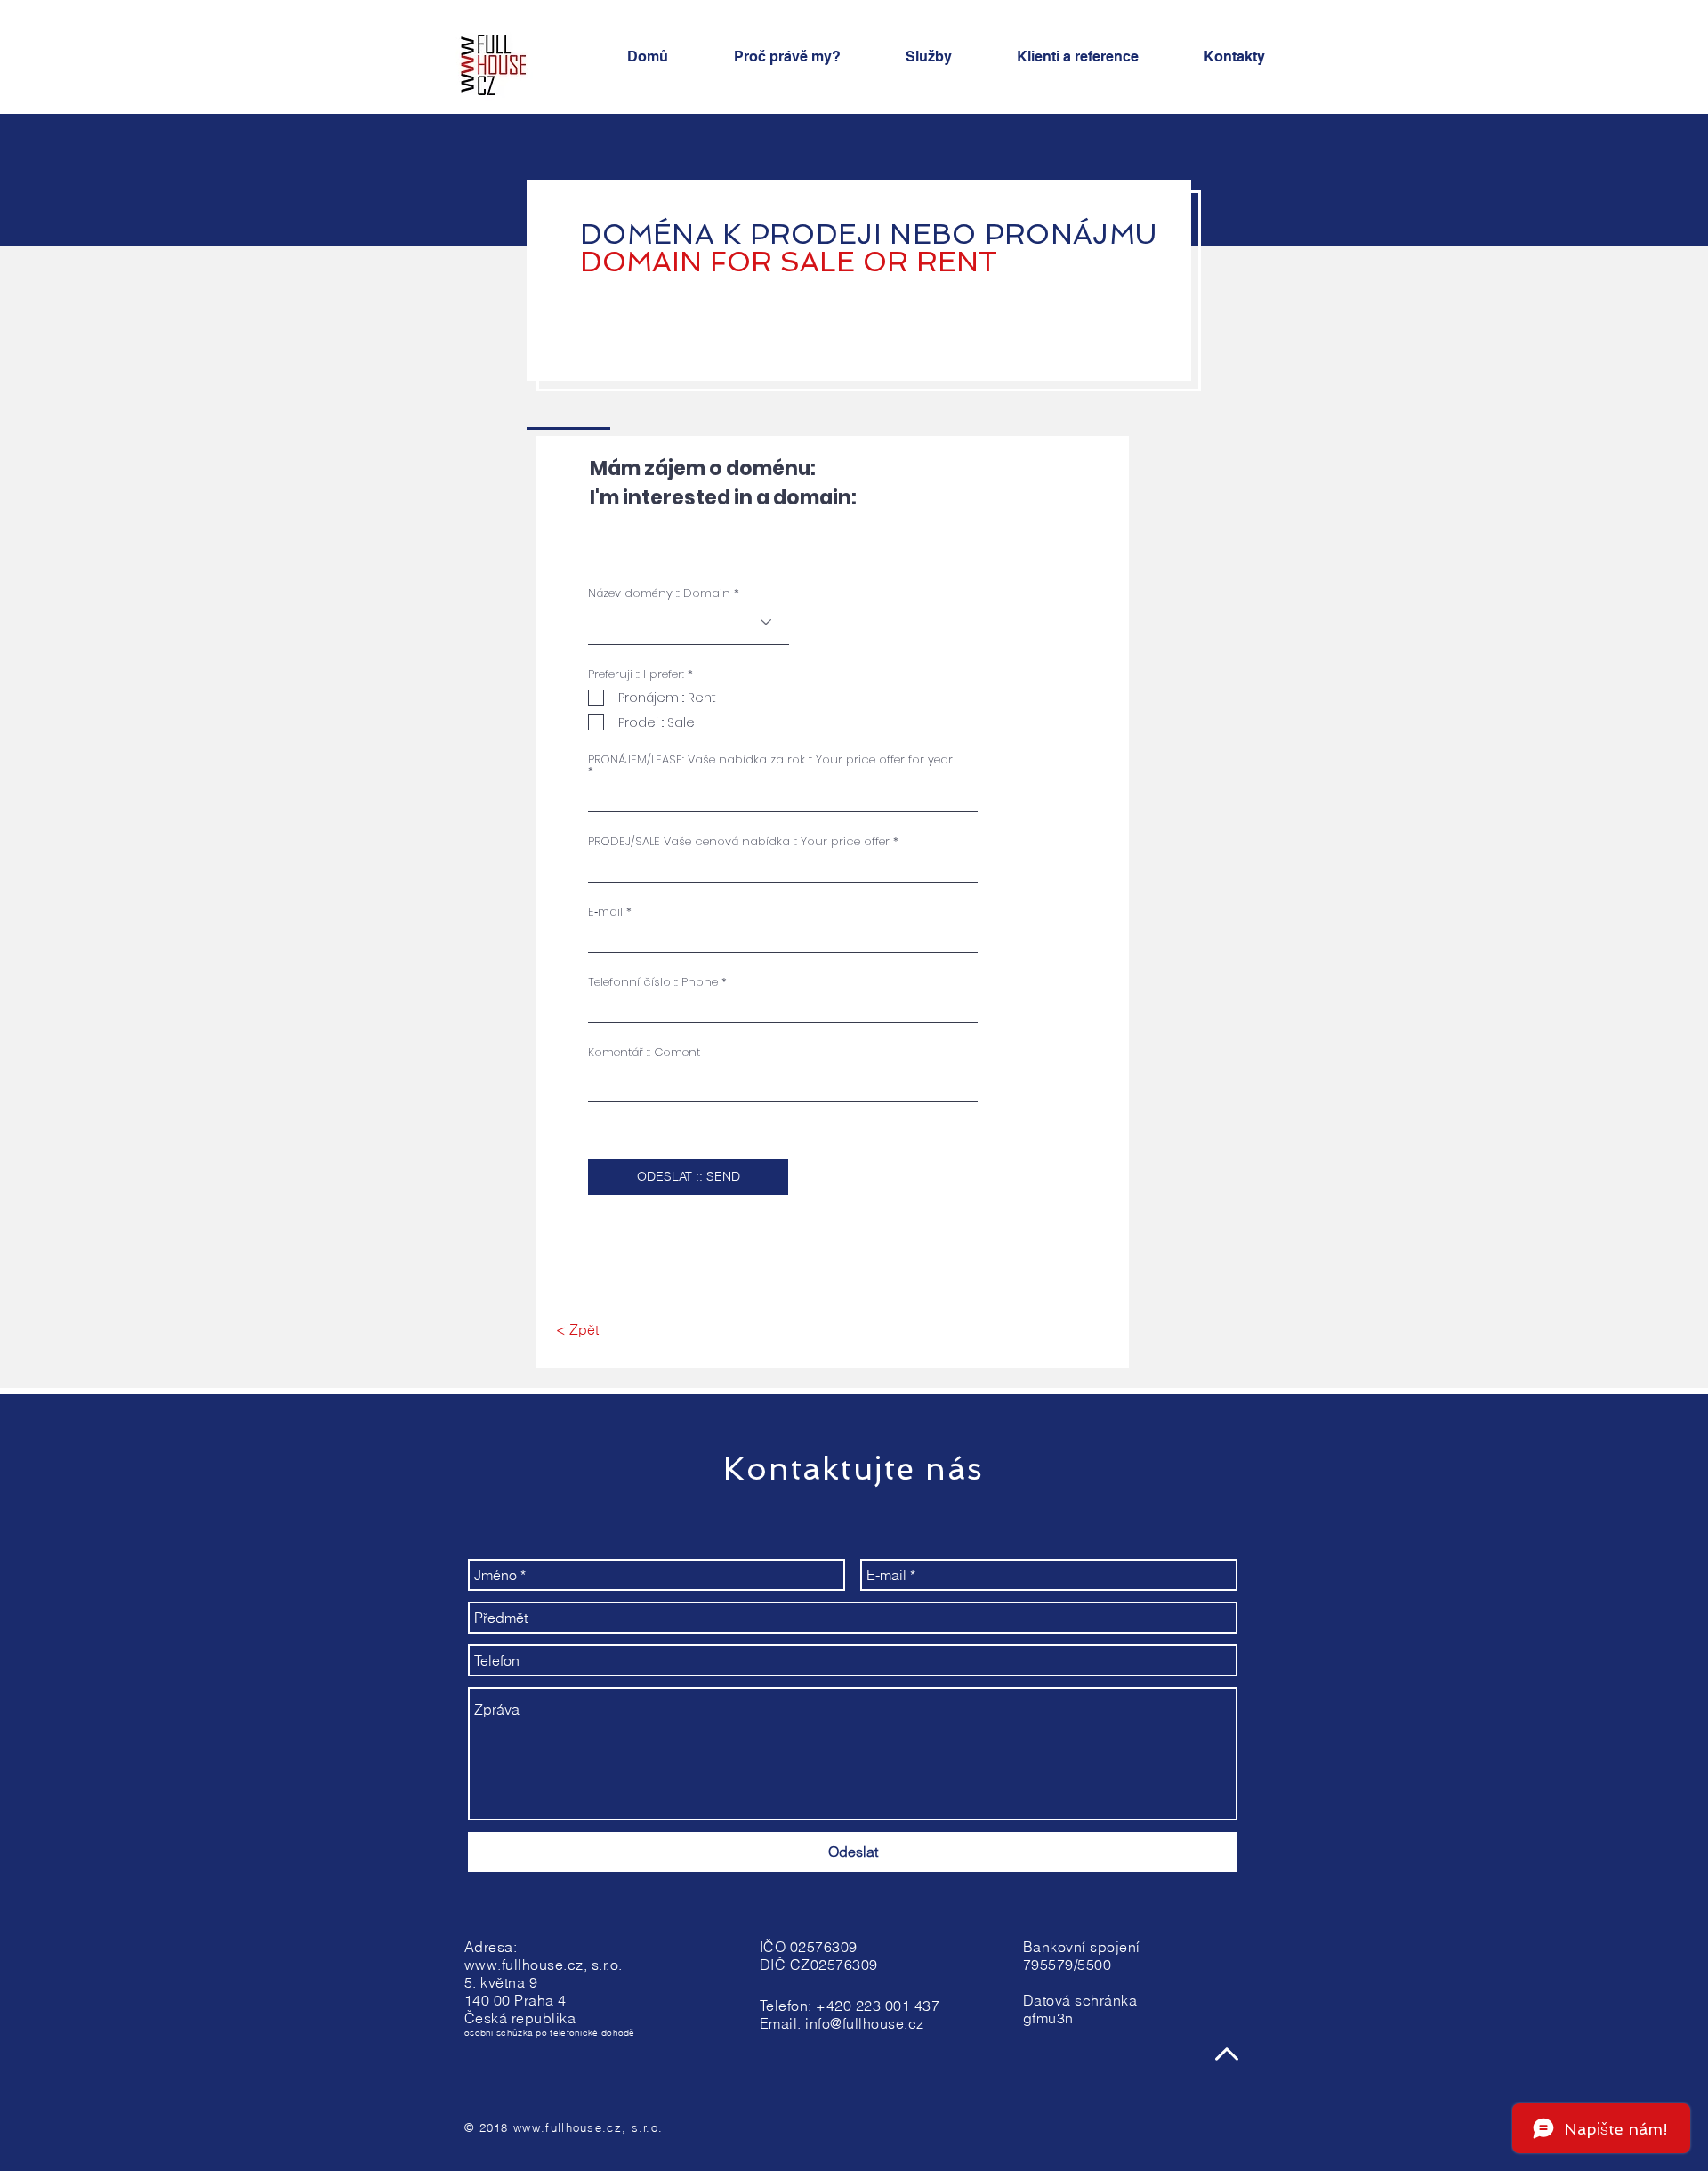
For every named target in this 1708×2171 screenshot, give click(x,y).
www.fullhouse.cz (524, 1965)
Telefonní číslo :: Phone (653, 982)
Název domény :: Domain (659, 593)
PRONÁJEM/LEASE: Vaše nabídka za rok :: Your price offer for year (770, 761)
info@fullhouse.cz (864, 2023)
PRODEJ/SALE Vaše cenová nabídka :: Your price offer (739, 841)
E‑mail (605, 912)
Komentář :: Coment (644, 1052)
